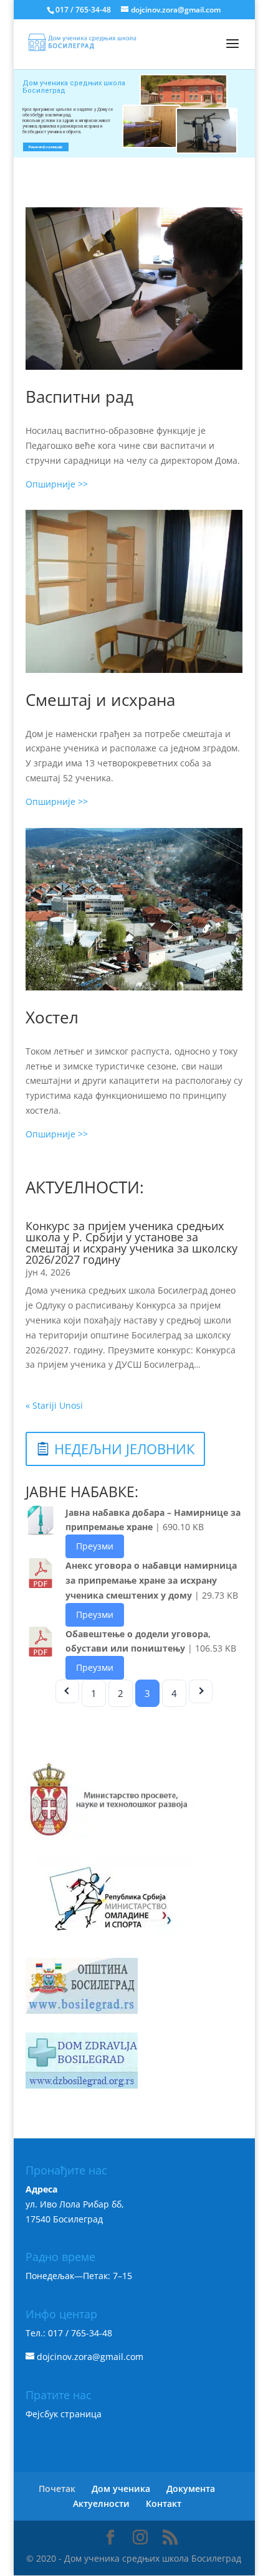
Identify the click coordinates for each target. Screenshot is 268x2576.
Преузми (95, 1546)
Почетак (57, 2489)
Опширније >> (57, 484)
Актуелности (101, 2503)
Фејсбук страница (64, 2414)
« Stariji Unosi (54, 1405)
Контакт (164, 2503)
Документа (191, 2489)
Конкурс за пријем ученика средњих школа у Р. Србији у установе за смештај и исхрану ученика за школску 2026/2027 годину (132, 1243)
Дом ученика (121, 2489)
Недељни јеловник (124, 1449)
